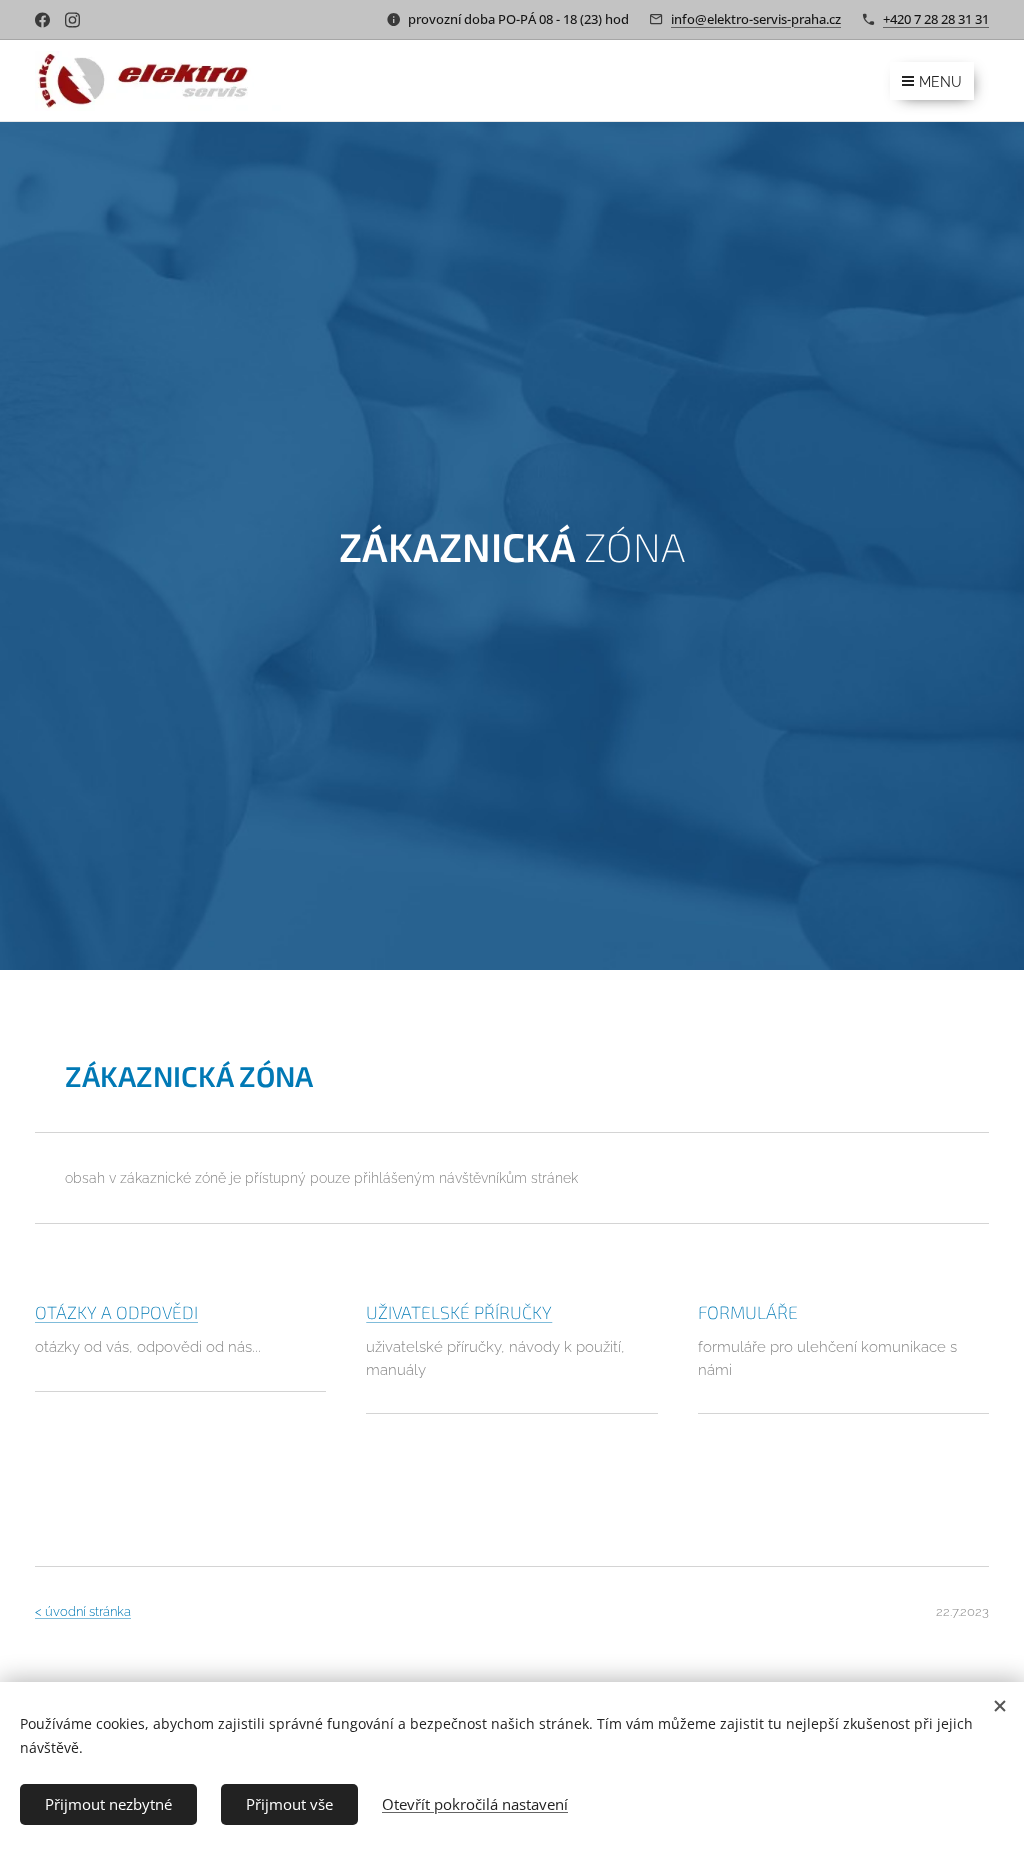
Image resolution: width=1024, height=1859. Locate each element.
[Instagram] (72, 20)
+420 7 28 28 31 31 (936, 19)
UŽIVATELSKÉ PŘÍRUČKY (459, 1312)
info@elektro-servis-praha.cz (756, 19)
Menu (940, 82)
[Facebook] (42, 20)
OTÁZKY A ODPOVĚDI (116, 1312)
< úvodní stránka (83, 1611)
